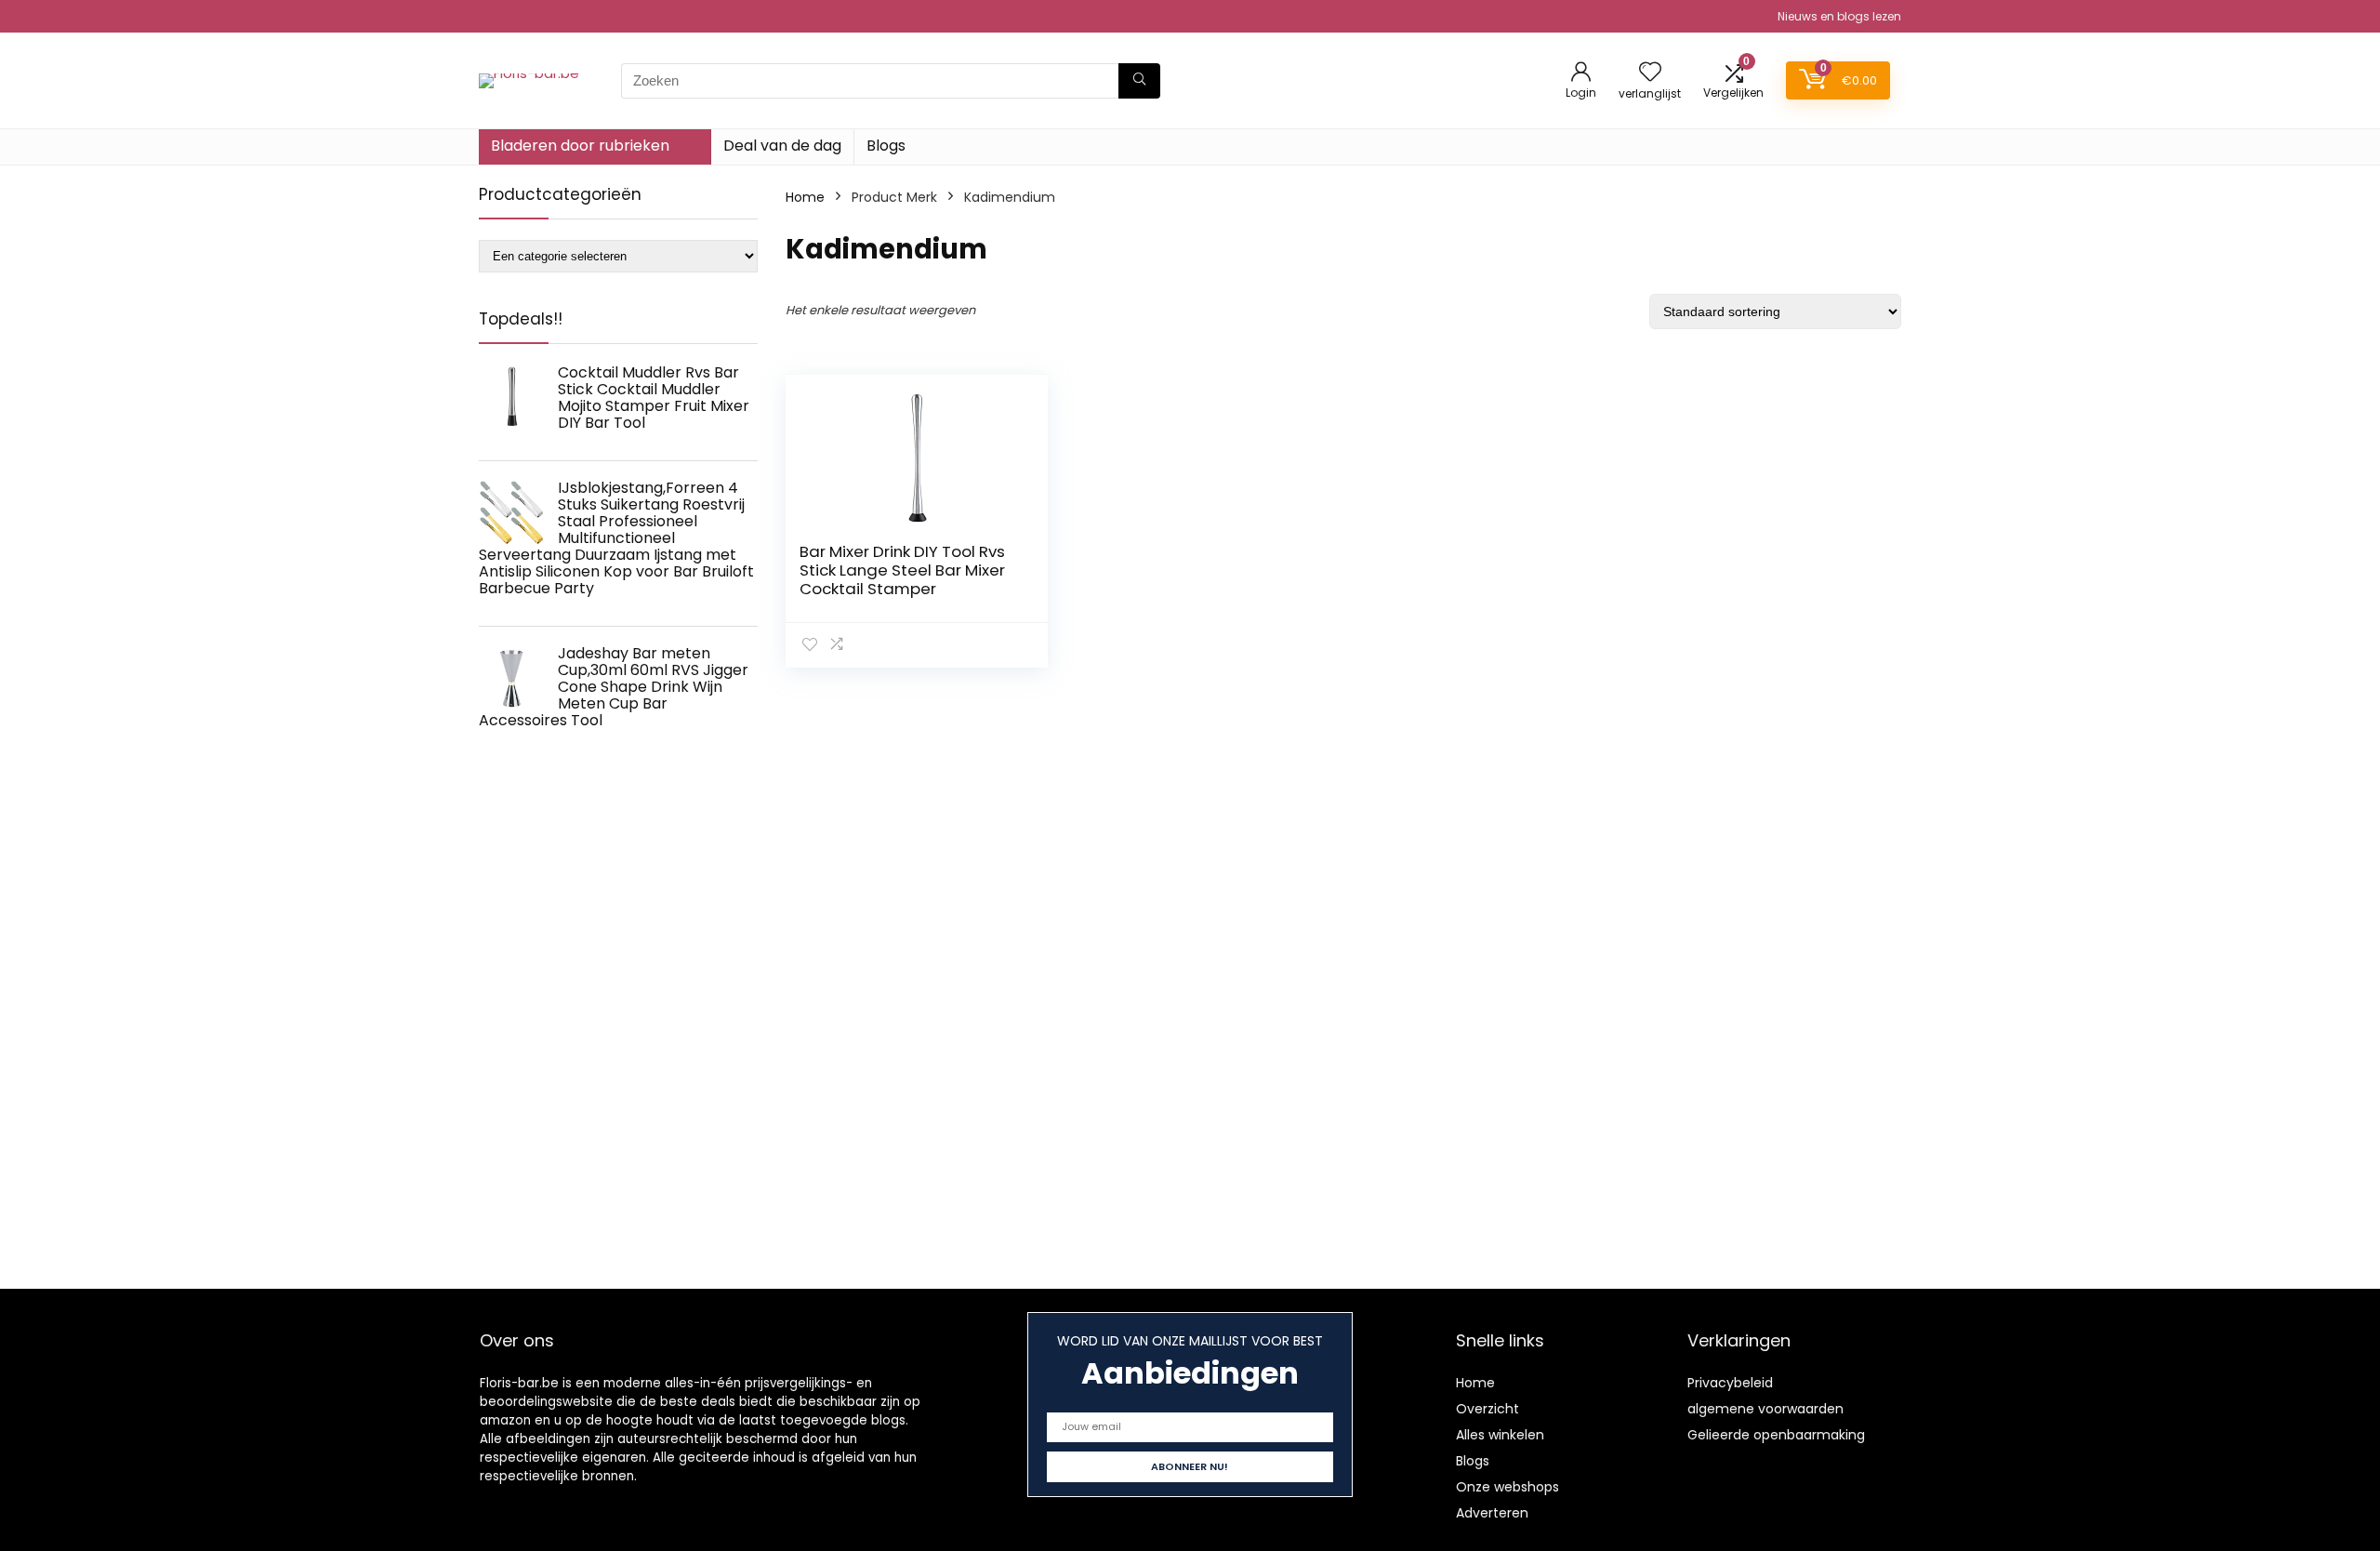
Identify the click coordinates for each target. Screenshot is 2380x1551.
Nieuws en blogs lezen (1839, 16)
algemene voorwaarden (1765, 1409)
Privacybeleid (1730, 1383)
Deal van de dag (782, 146)
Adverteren (1492, 1513)
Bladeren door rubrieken (580, 146)
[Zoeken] (1139, 81)
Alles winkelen (1500, 1435)
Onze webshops (1507, 1487)
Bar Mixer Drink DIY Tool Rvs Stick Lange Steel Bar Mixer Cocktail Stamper (902, 570)
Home (805, 197)
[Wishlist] (1650, 73)
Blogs (886, 146)
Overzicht (1487, 1409)
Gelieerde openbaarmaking (1776, 1435)
